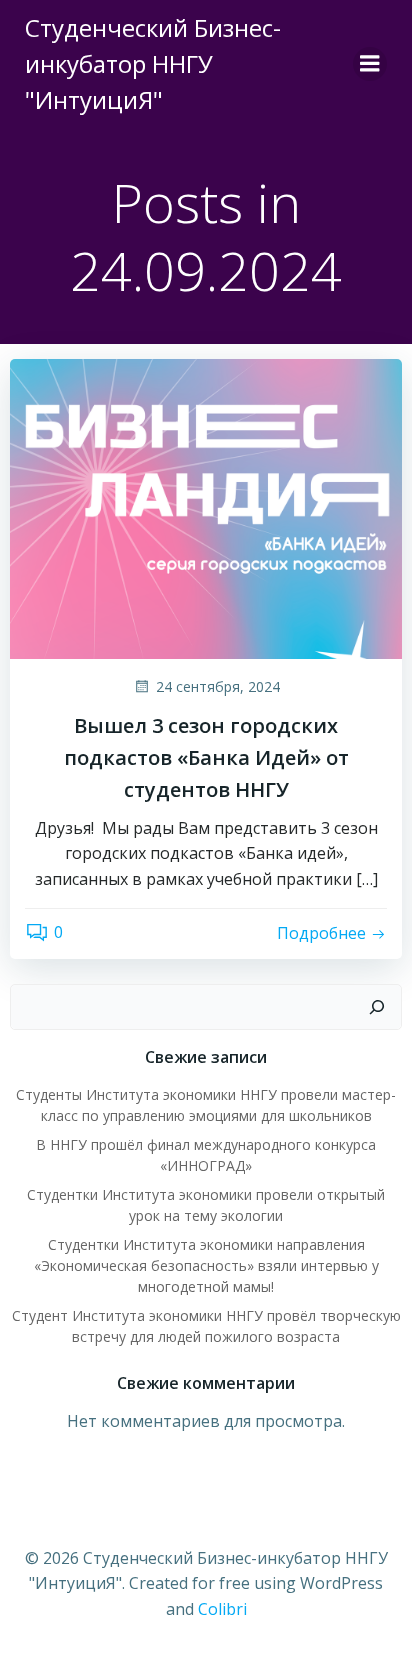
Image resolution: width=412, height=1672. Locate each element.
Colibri (222, 1609)
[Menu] (370, 64)
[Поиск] (377, 1007)
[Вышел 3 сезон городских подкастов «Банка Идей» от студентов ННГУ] (206, 507)
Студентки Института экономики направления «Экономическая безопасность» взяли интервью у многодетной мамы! (206, 1265)
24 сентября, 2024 (218, 686)
